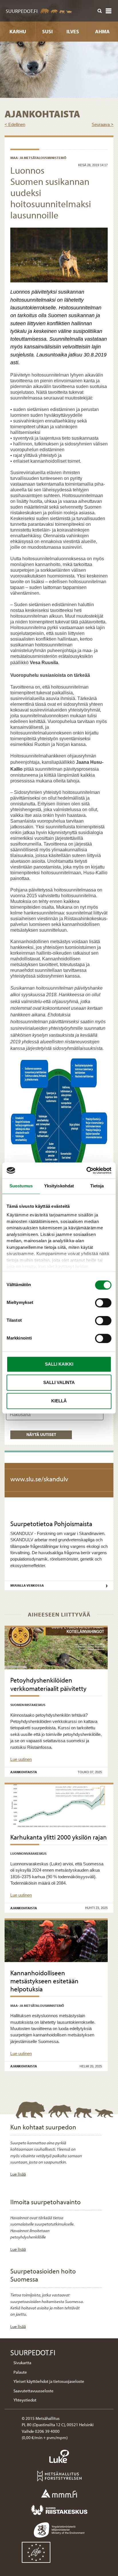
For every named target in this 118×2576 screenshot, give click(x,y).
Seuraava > (103, 124)
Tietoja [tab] (97, 1186)
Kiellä (59, 1401)
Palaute (20, 2372)
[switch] (103, 1303)
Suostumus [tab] (21, 1186)
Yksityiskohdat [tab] (59, 1186)
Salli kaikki (59, 1364)
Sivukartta (22, 2363)
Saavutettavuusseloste (34, 2391)
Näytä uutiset (41, 1434)
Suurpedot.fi (22, 11)
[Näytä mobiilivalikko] (109, 11)
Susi (47, 31)
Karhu (18, 31)
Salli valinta (59, 1382)
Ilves (73, 31)
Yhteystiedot (25, 2400)
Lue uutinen (21, 1759)
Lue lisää (18, 2174)
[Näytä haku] (100, 11)
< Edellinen (15, 124)
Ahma (102, 31)
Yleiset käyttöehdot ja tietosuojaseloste (49, 2381)
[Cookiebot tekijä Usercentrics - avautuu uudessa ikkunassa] (86, 1170)
